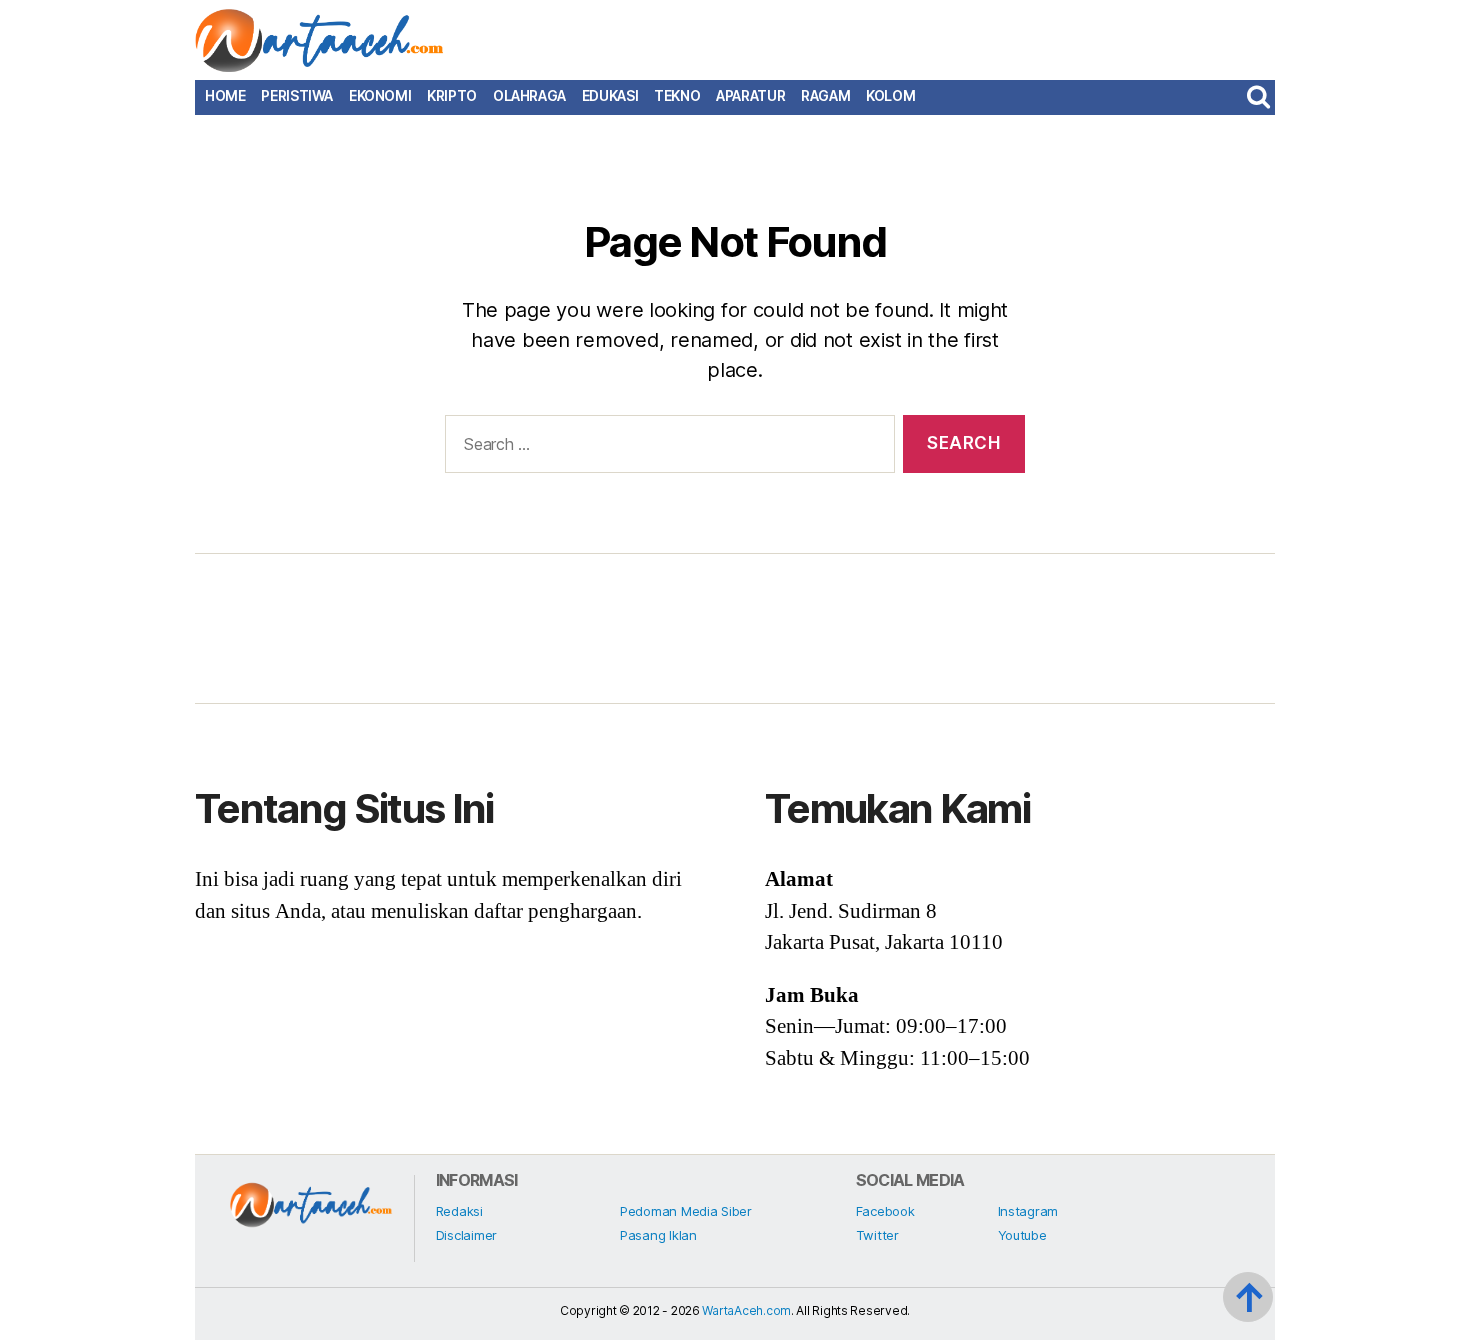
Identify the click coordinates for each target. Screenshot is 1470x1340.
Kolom (890, 96)
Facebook (885, 1211)
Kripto (452, 96)
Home (225, 96)
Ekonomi (380, 96)
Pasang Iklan (658, 1235)
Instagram (1028, 1211)
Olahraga (529, 96)
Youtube (1022, 1235)
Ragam (825, 96)
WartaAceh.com (746, 1310)
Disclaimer (466, 1235)
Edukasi (610, 96)
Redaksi (459, 1211)
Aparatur (750, 96)
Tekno (677, 96)
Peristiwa (297, 96)
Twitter (877, 1235)
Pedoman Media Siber (686, 1211)
